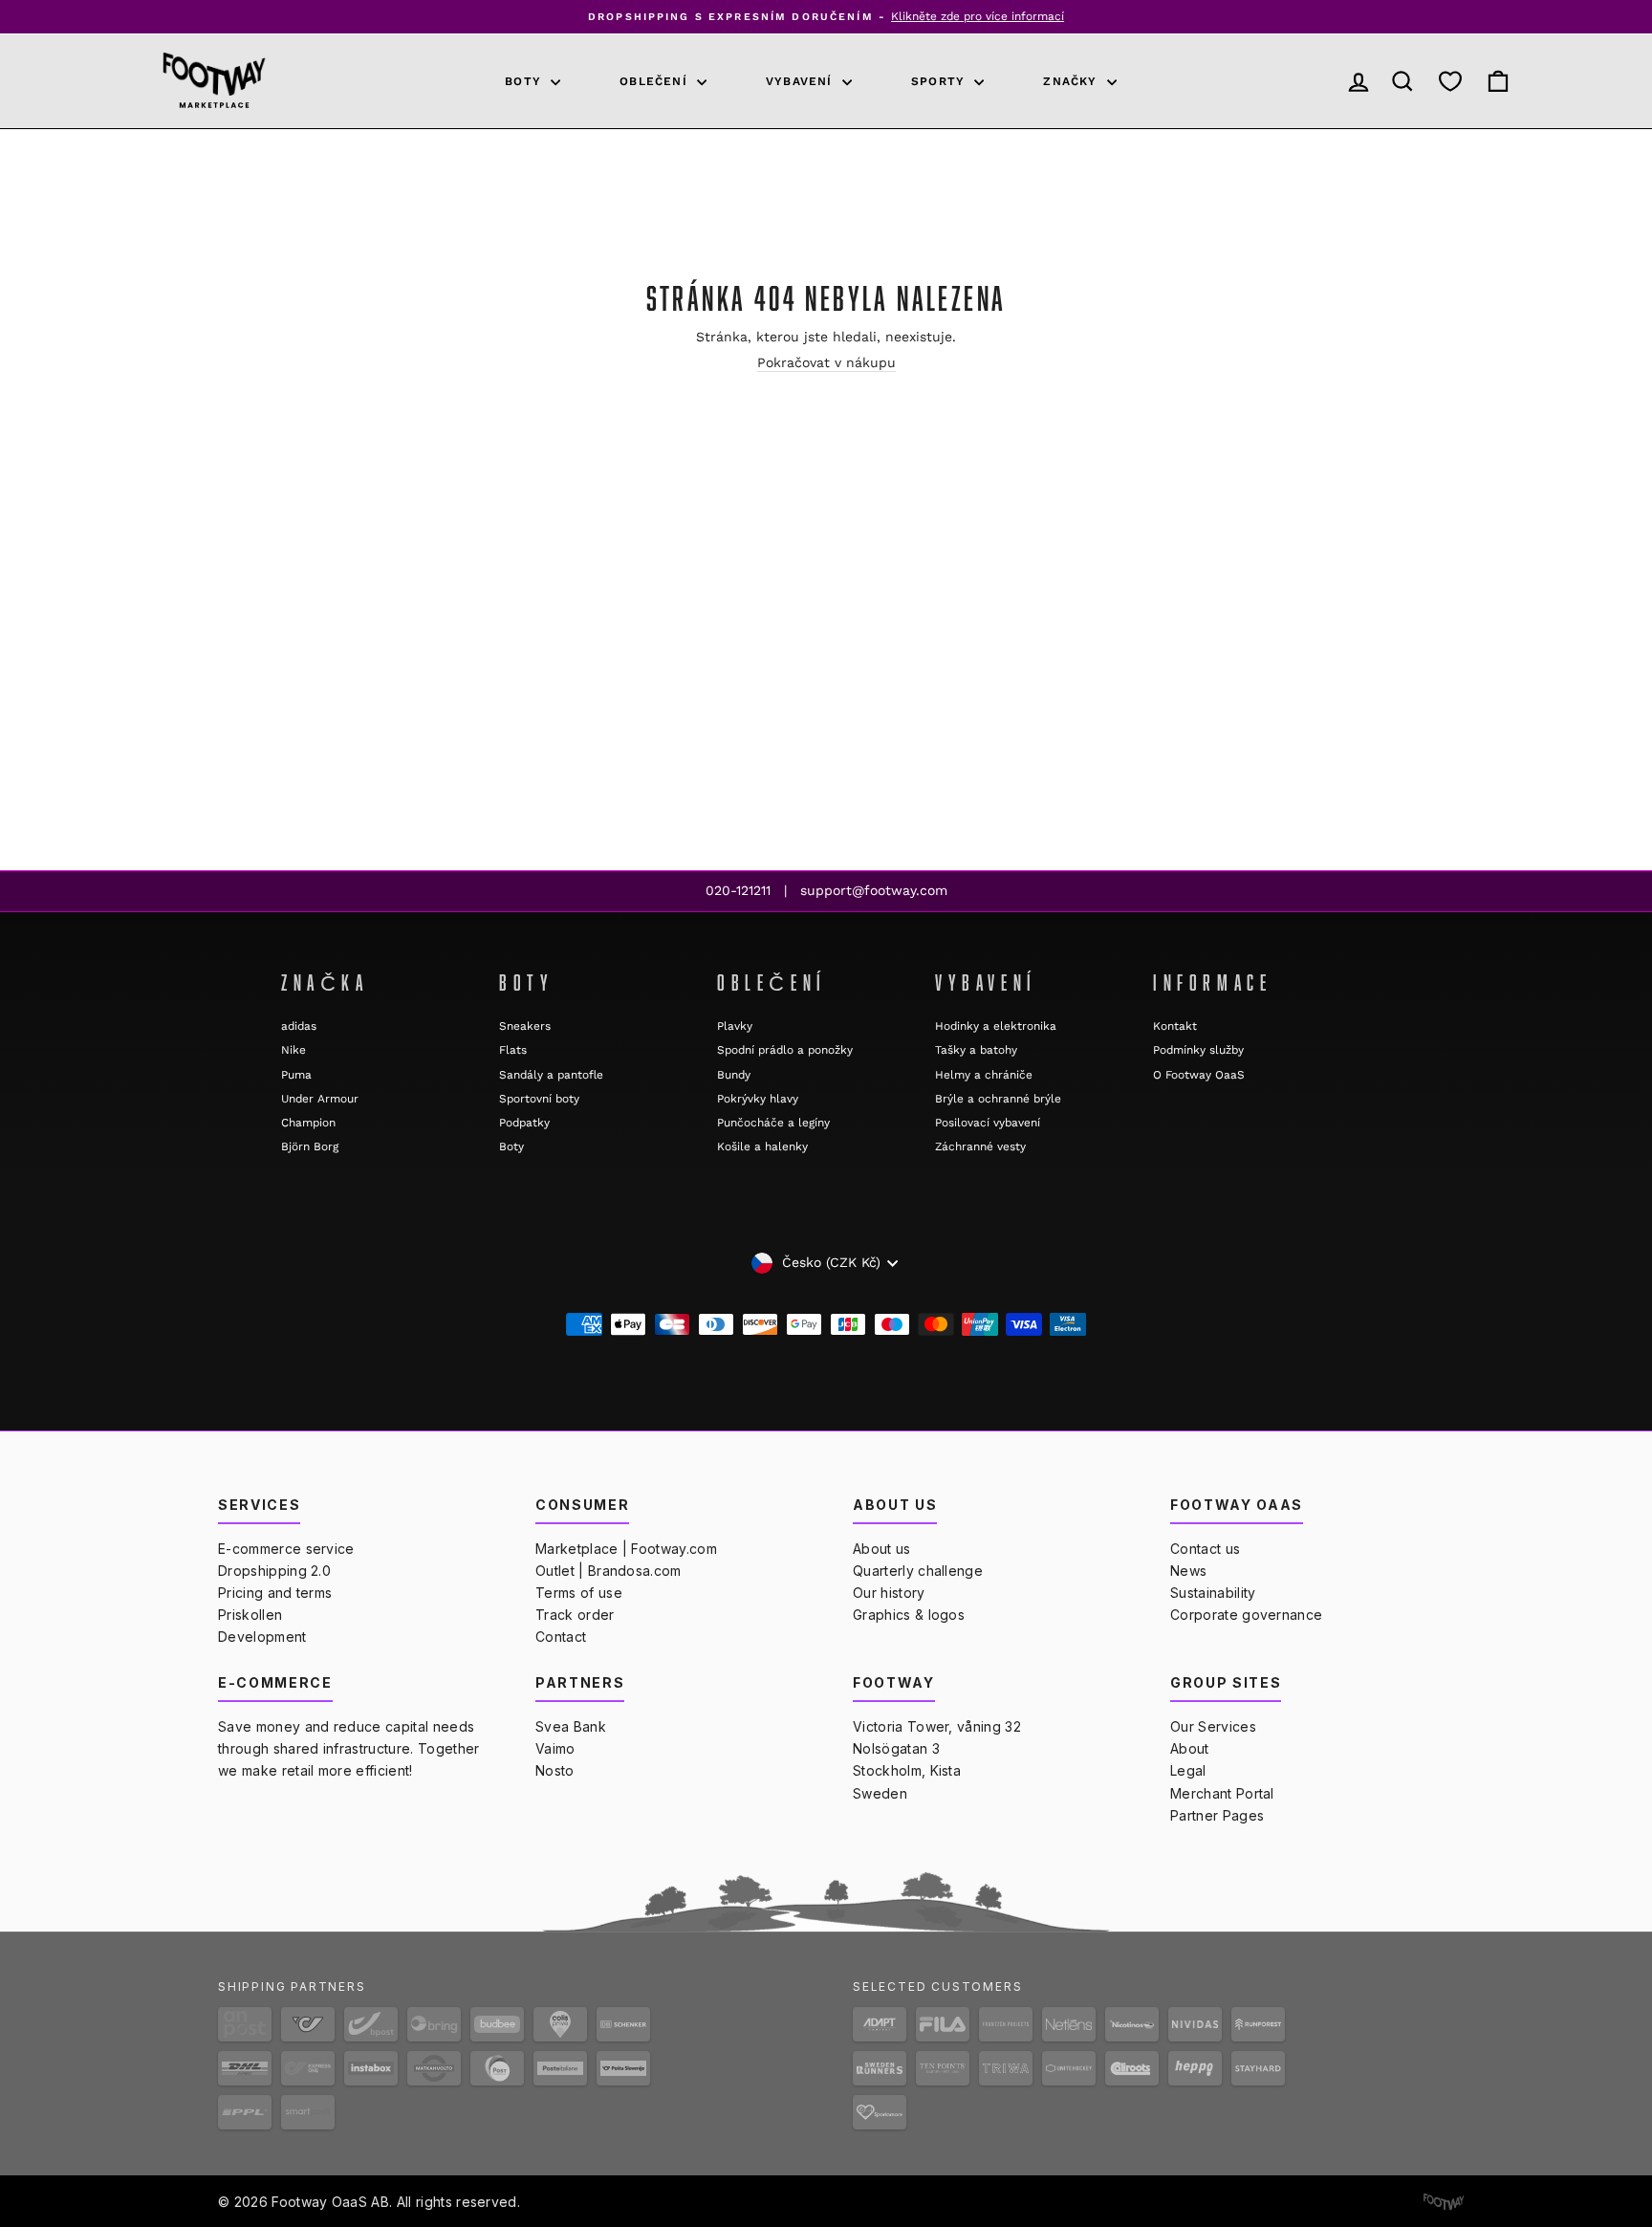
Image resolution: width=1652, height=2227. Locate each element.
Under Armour (320, 1099)
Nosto (555, 1770)
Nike (293, 1050)
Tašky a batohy (976, 1050)
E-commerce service (286, 1549)
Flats (513, 1050)
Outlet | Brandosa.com (609, 1571)
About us (882, 1549)
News (1188, 1571)
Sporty (940, 81)
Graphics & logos (909, 1615)
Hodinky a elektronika (996, 1026)
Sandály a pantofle (551, 1075)
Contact (561, 1637)
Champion (308, 1123)
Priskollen (250, 1615)
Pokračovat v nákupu (826, 362)
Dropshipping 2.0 (274, 1571)
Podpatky (524, 1123)
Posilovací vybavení (988, 1123)
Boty (525, 81)
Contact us (1205, 1549)
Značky (1072, 81)
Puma (296, 1075)
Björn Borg (310, 1146)
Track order (575, 1615)
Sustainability (1213, 1593)
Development (262, 1637)
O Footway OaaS (1199, 1075)
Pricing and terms (275, 1593)
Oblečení (656, 81)
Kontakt (1175, 1026)
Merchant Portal (1222, 1793)
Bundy (734, 1075)
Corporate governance (1246, 1615)
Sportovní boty (539, 1099)
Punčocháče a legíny (773, 1123)
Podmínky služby (1198, 1050)
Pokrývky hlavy (758, 1099)
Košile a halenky (762, 1146)
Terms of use (579, 1593)
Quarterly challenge (918, 1571)
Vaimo (555, 1748)
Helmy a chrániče (984, 1075)
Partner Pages (1217, 1815)
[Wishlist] (1450, 81)
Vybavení (802, 81)
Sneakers (525, 1026)
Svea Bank (571, 1726)
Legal (1188, 1770)
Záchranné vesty (980, 1146)
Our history (889, 1593)
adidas (299, 1026)
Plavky (735, 1026)
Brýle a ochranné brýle (998, 1099)
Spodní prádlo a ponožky (785, 1050)
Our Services (1213, 1726)
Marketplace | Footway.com (626, 1549)
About (1190, 1748)
